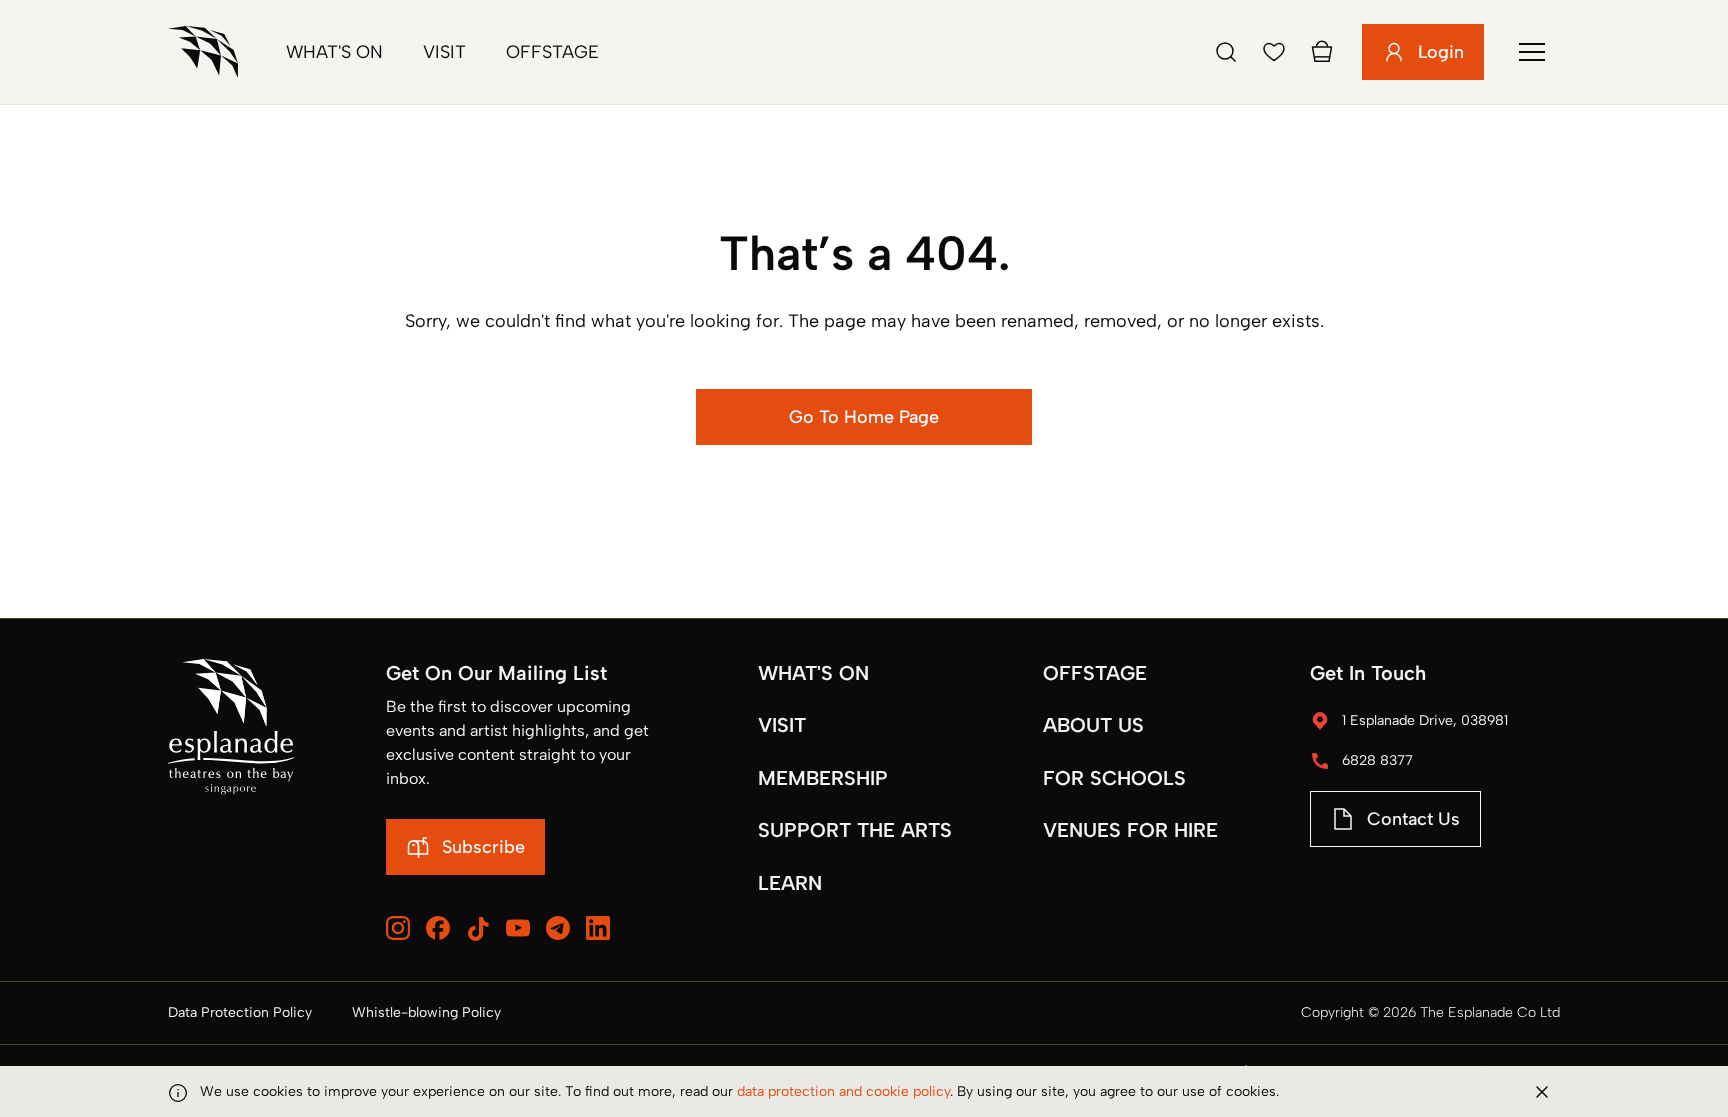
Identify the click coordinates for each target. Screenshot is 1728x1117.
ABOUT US (1093, 725)
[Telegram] (558, 928)
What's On (334, 52)
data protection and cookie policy (843, 1091)
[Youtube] (518, 928)
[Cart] (1322, 52)
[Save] (1274, 52)
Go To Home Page (864, 417)
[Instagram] (398, 928)
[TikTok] (478, 929)
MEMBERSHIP (823, 778)
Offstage (552, 52)
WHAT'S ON (813, 673)
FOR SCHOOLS (1114, 778)
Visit (444, 52)
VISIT (782, 725)
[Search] (1226, 52)
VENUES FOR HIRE (1130, 830)
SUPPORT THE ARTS (855, 830)
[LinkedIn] (598, 928)
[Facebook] (438, 928)
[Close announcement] (1542, 1092)
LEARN (790, 883)
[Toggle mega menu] (1532, 52)
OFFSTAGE (1095, 673)
